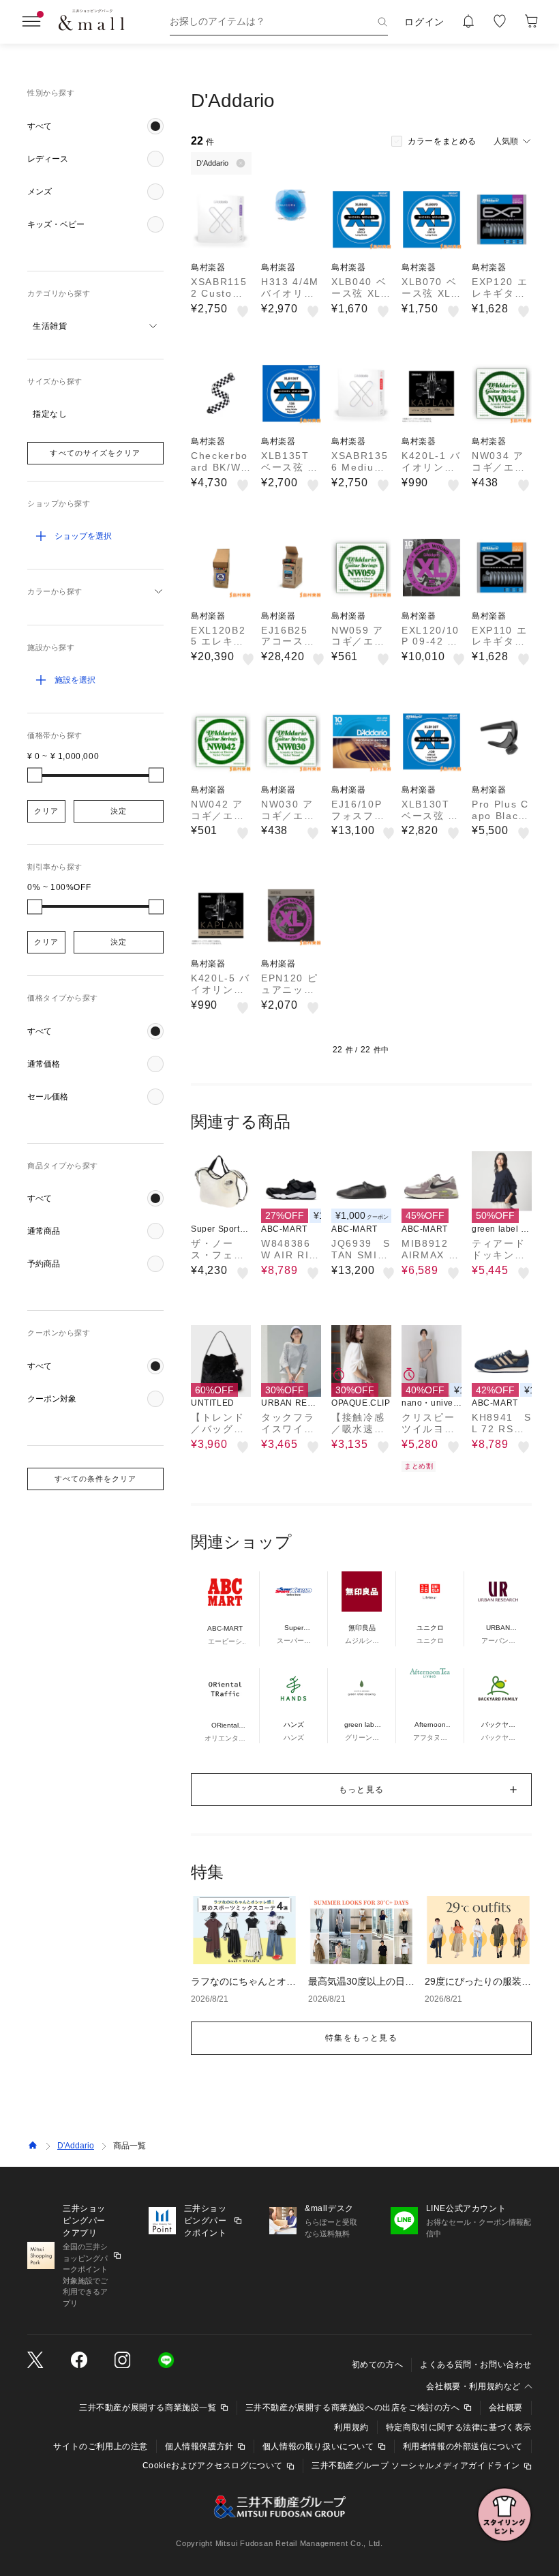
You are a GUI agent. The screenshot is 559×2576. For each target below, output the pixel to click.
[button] (95, 126)
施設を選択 (75, 680)
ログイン (424, 22)
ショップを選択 (83, 536)
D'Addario (76, 2146)
